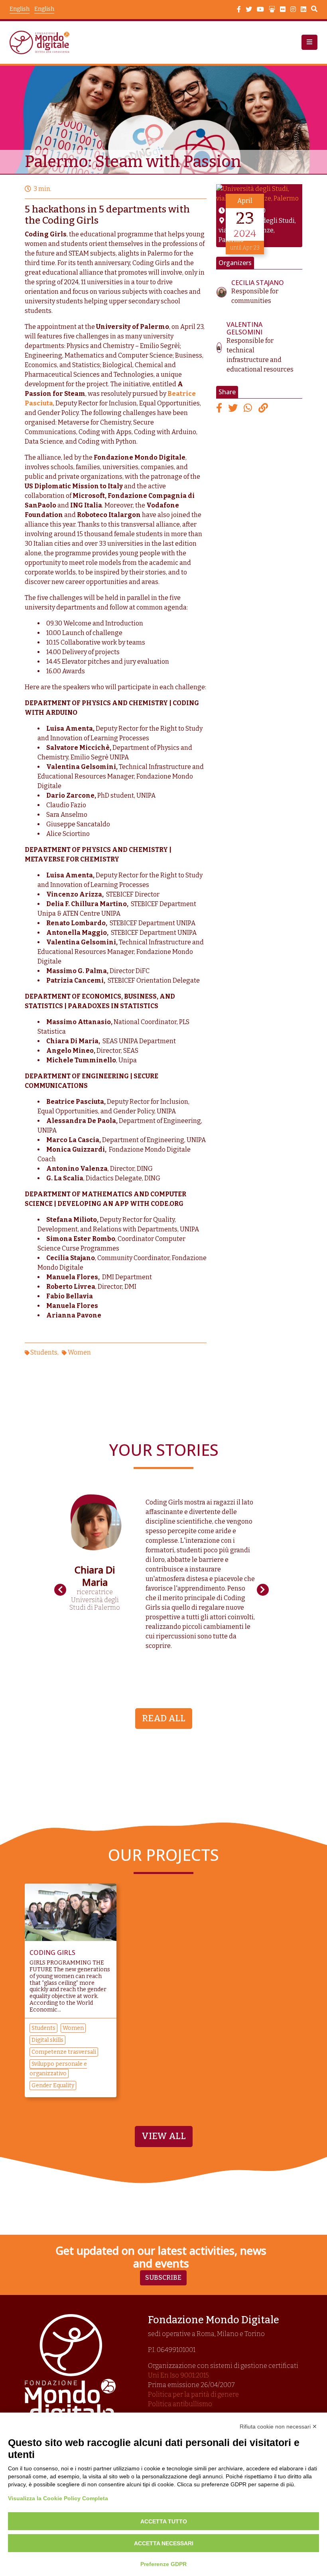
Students (44, 1352)
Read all (164, 1718)
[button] (309, 42)
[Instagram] (293, 10)
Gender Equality (53, 2085)
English (44, 9)
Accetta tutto (164, 2521)
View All (164, 2136)
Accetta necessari (164, 2543)
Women (79, 1352)
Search (314, 10)
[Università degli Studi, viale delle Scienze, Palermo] (259, 193)
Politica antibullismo (180, 2404)
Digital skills (47, 2040)
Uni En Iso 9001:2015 (178, 2375)
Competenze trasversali (64, 2052)
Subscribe (163, 2278)
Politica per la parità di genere (193, 2394)
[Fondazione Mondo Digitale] (42, 42)
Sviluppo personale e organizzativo (58, 2069)
